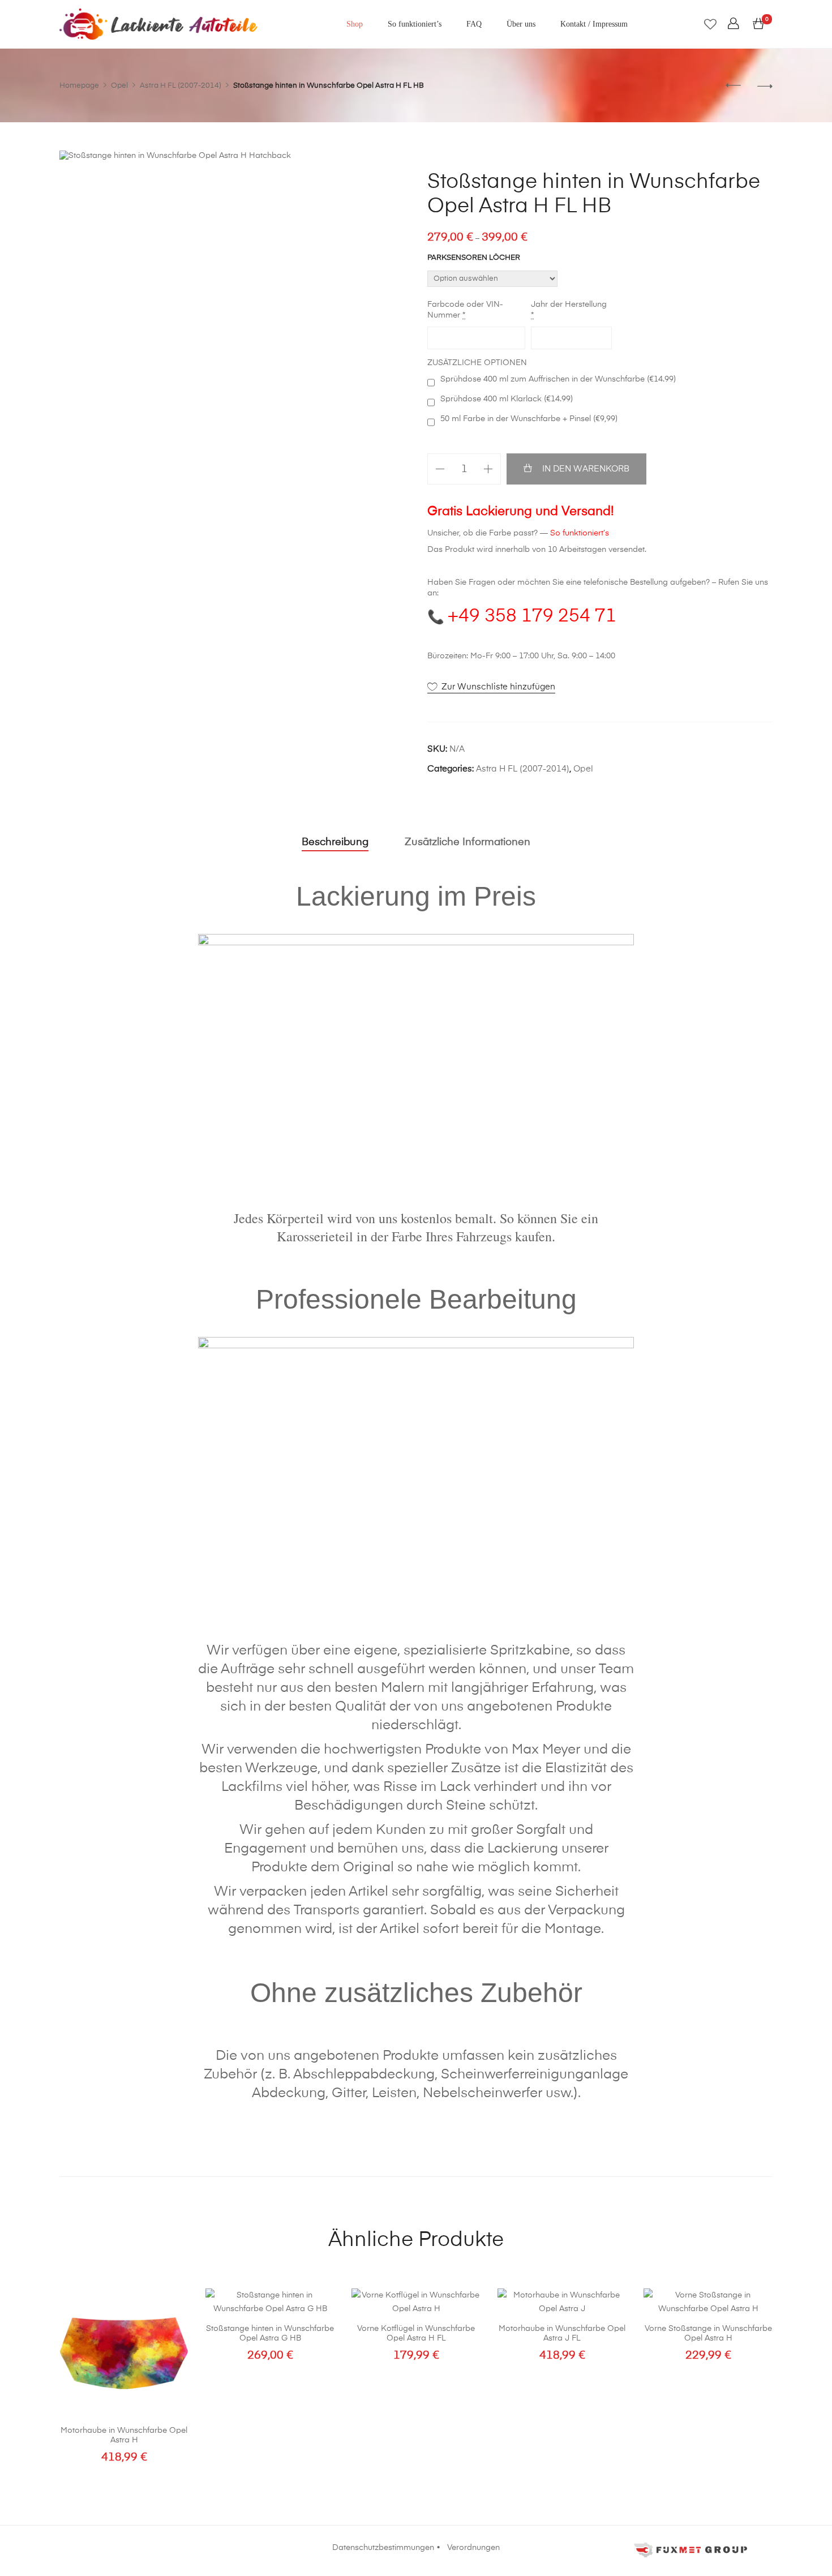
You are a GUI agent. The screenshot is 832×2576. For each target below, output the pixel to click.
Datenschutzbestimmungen (383, 2548)
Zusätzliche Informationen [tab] (468, 842)
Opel (583, 769)
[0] (758, 24)
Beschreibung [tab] (335, 842)
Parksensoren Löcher (474, 258)
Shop (355, 24)
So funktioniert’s (415, 24)
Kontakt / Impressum (594, 24)
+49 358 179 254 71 (532, 616)
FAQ (474, 24)
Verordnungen (473, 2548)
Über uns (521, 24)
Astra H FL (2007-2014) (523, 769)
